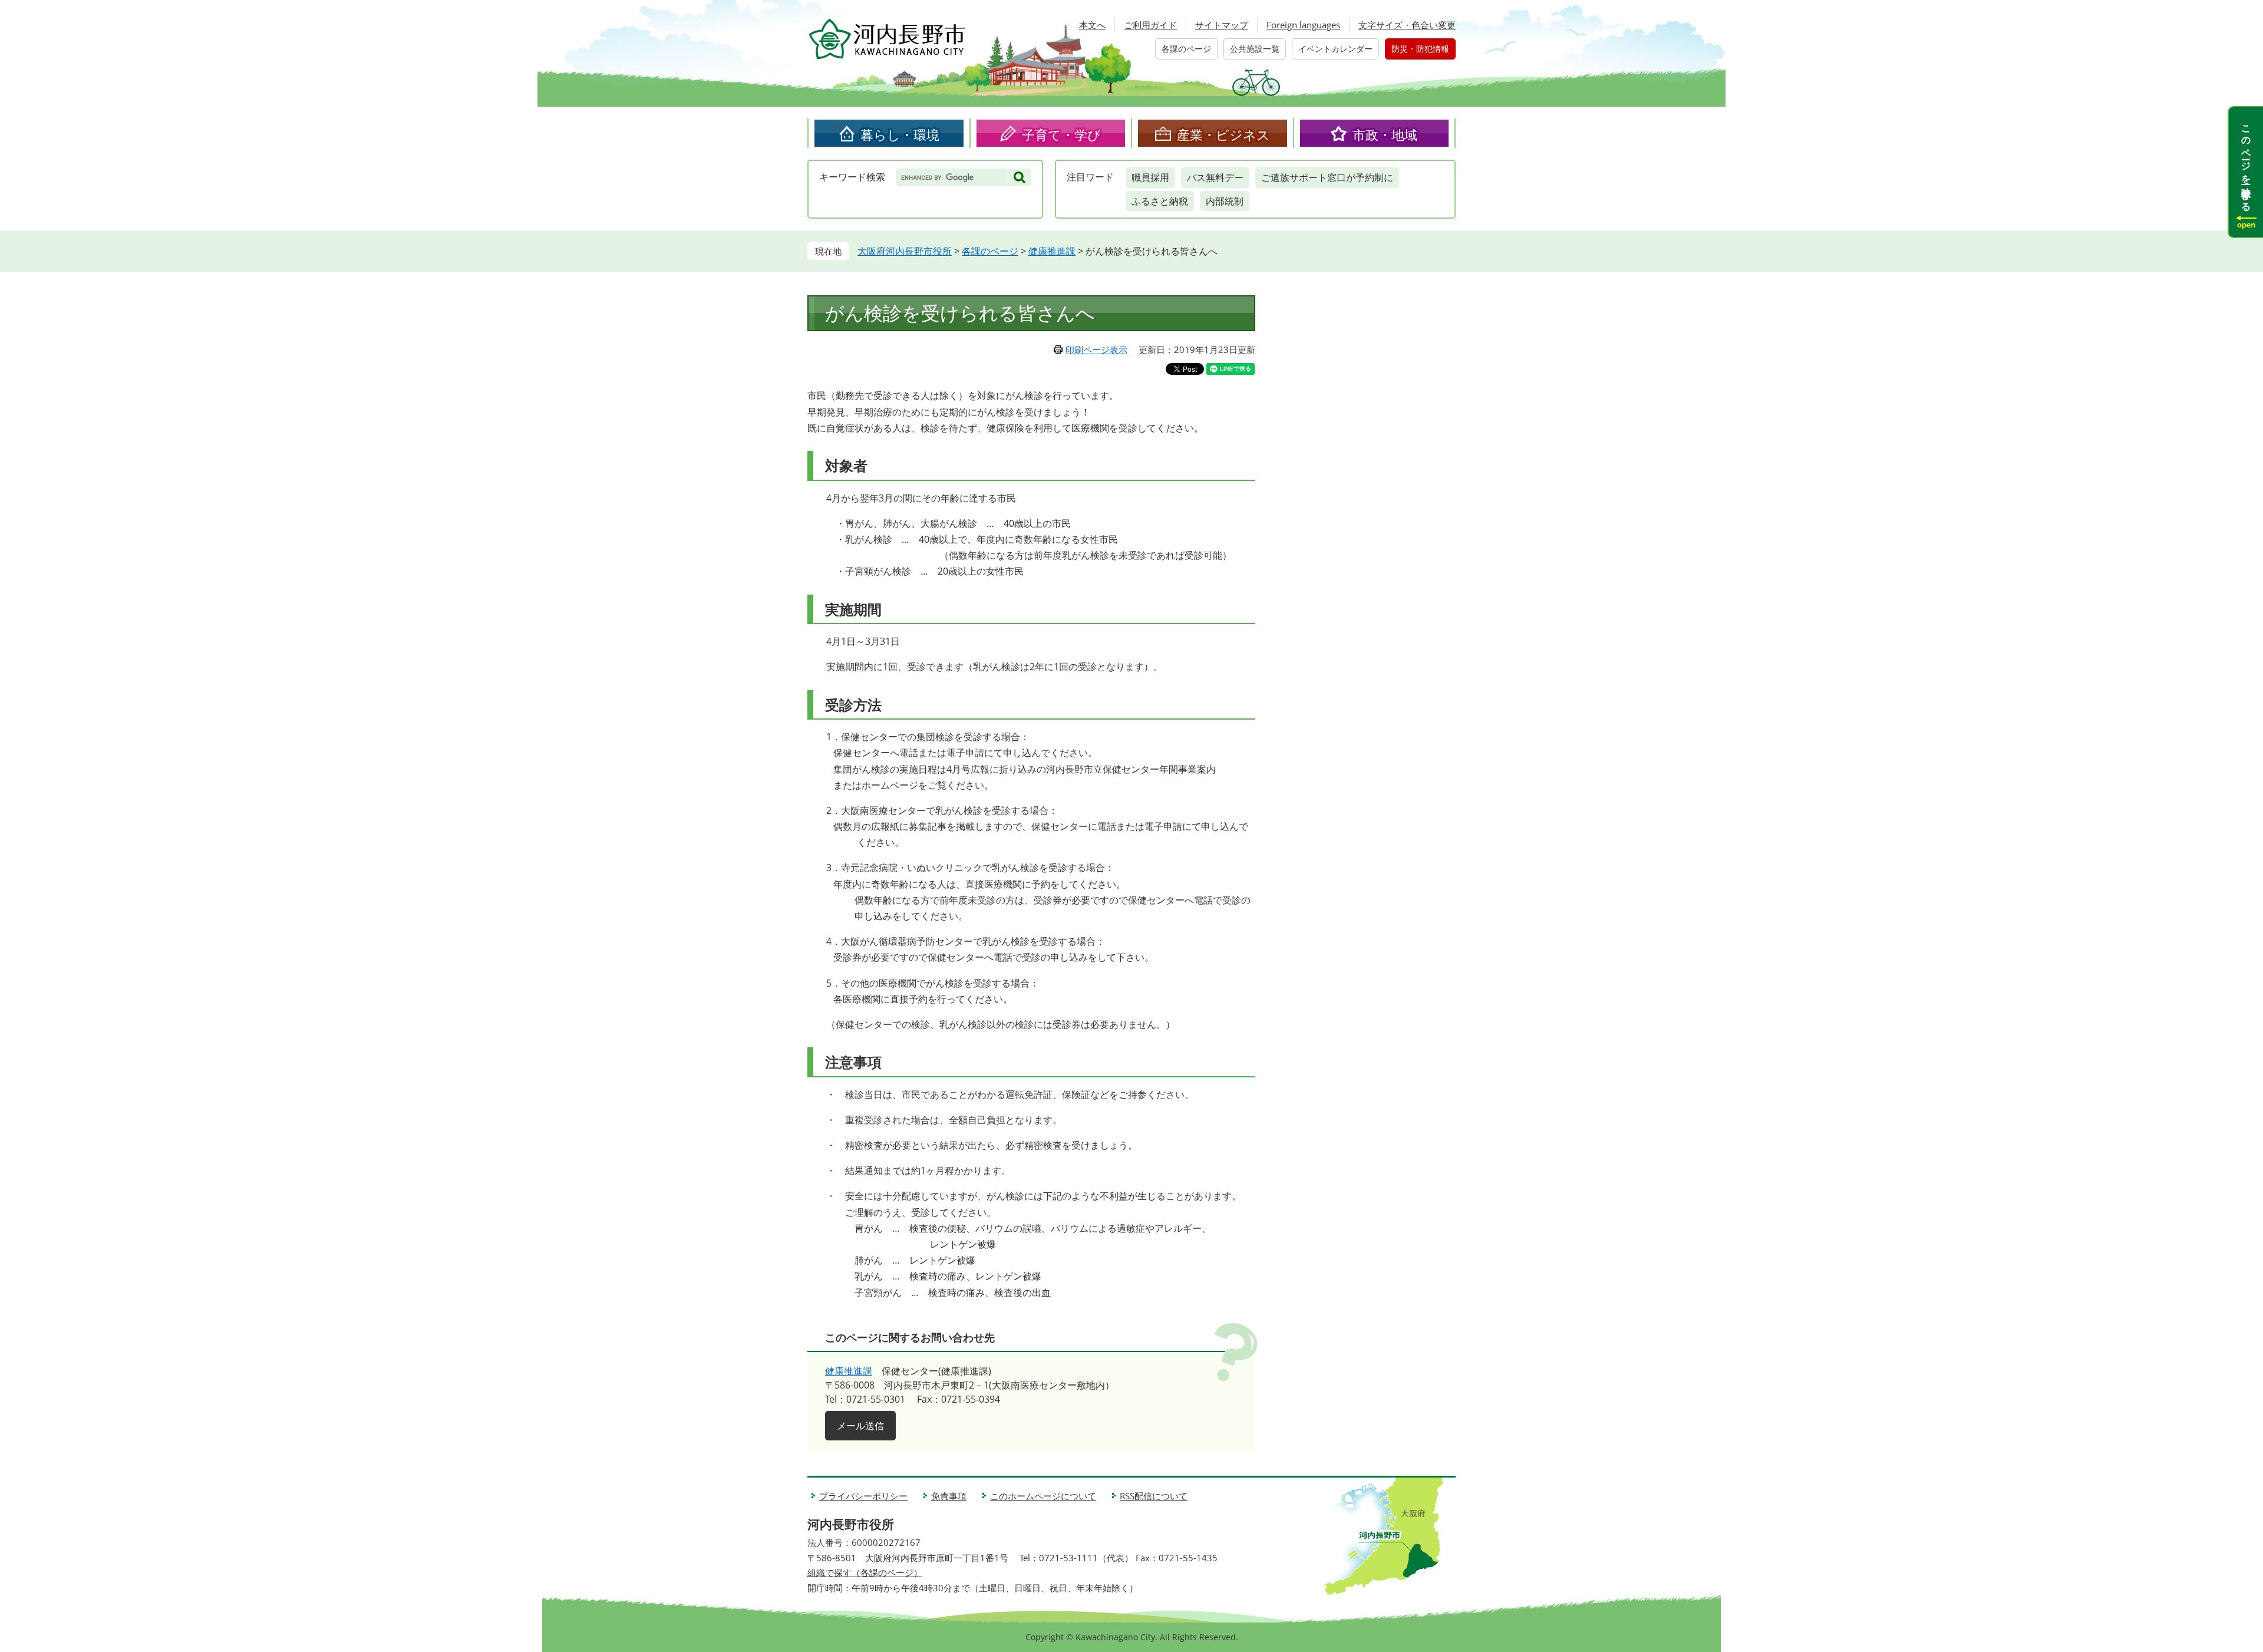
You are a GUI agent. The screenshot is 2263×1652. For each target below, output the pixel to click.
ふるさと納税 (1160, 201)
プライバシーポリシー (863, 1496)
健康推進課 (1052, 251)
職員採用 (1150, 177)
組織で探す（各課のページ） (865, 1572)
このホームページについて (1043, 1496)
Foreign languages (1303, 25)
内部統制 (1225, 201)
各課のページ (1186, 49)
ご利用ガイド (1150, 25)
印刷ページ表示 (1096, 349)
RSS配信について (1154, 1496)
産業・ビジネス (1223, 134)
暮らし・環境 (900, 134)
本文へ (1092, 25)
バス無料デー (1215, 177)
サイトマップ (1222, 25)
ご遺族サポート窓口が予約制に (1327, 177)
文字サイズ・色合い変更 (1407, 25)
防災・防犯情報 (1420, 49)
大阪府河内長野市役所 (905, 251)
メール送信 (860, 1426)
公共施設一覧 (1255, 49)
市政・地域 (1385, 134)
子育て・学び (1061, 134)
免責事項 (949, 1496)
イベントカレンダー (1335, 49)
